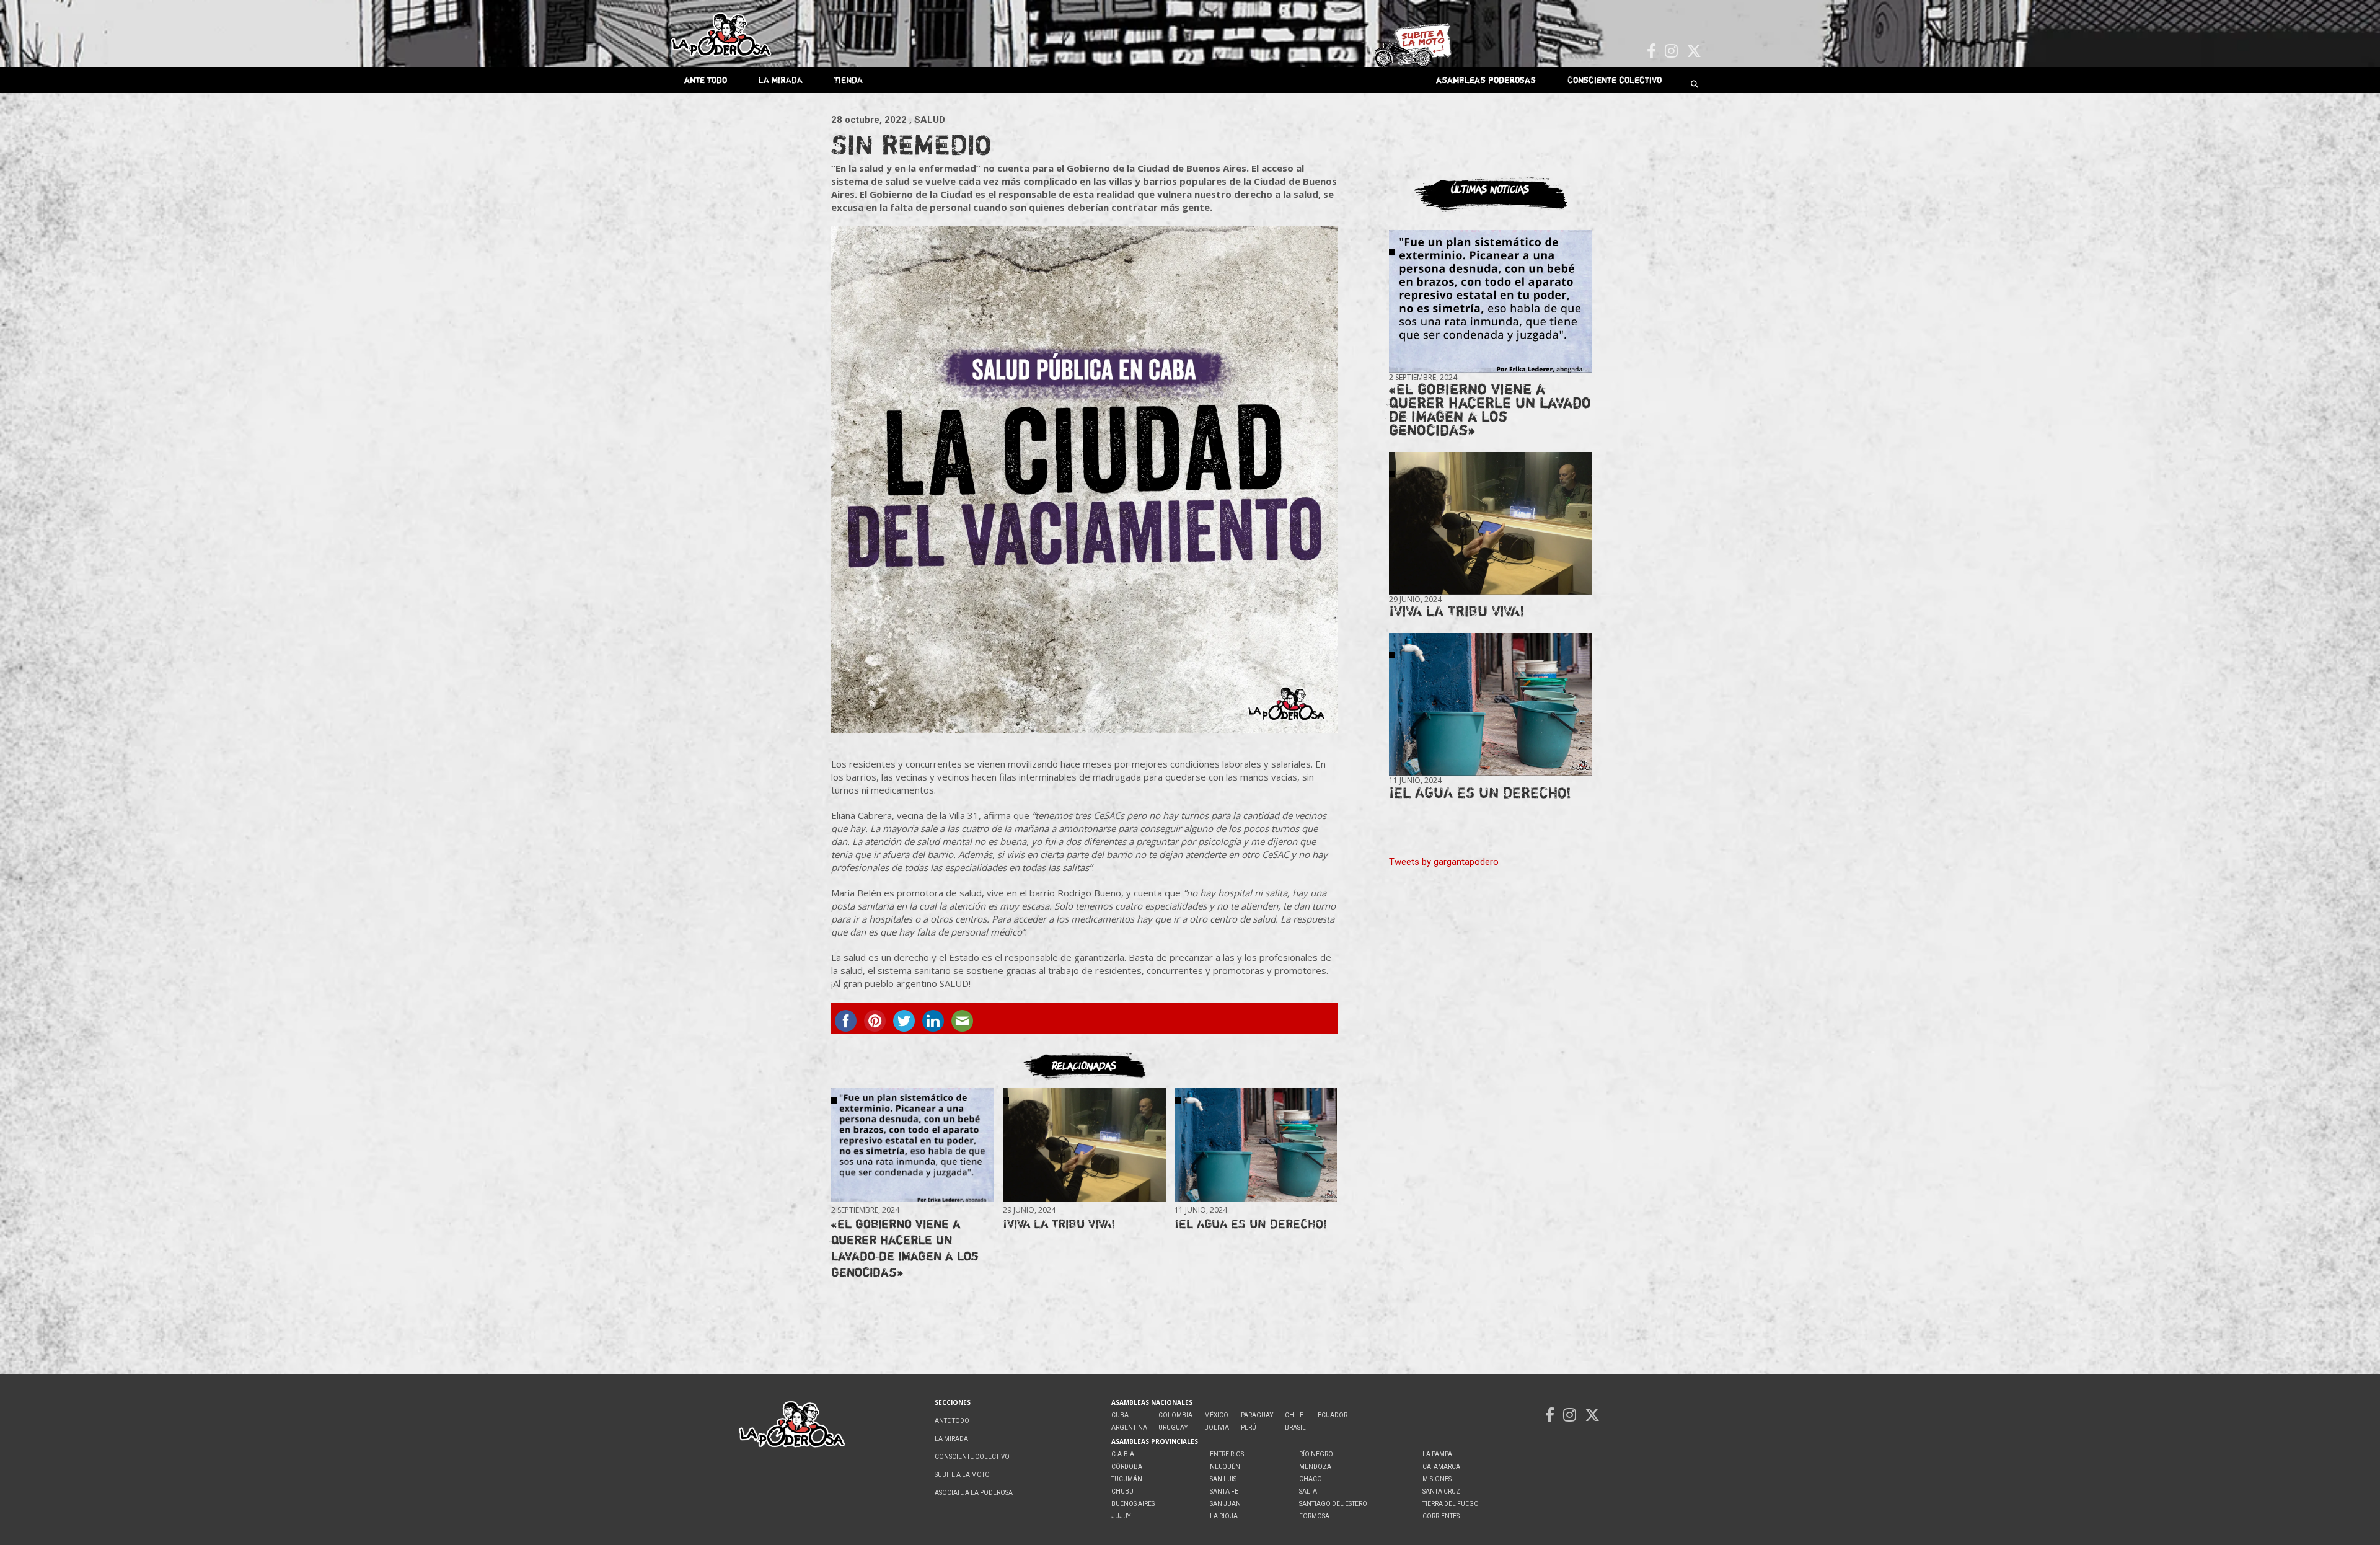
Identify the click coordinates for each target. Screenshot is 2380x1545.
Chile (1294, 1415)
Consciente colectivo (1615, 80)
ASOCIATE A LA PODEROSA (974, 1493)
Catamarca (1441, 1467)
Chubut (1124, 1491)
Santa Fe (1224, 1491)
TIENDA (848, 80)
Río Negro (1316, 1454)
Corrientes (1441, 1516)
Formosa (1314, 1516)
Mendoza (1315, 1467)
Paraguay (1257, 1415)
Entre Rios (1227, 1454)
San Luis (1223, 1479)
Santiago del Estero (1333, 1504)
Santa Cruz (1441, 1491)
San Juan (1225, 1504)
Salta (1308, 1491)
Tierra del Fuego (1451, 1504)
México (1216, 1415)
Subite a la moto (962, 1475)
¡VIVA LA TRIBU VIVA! (1059, 1224)
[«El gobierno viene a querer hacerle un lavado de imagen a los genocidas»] (912, 1145)
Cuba (1120, 1415)
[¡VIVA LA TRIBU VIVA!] (1084, 1145)
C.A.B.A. (1124, 1454)
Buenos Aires (1133, 1504)
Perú (1249, 1428)
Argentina (1129, 1428)
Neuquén (1225, 1467)
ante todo (706, 80)
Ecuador (1333, 1415)
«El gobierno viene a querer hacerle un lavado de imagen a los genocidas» (905, 1248)
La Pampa (1437, 1454)
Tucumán (1127, 1479)
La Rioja (1224, 1516)
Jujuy (1121, 1516)
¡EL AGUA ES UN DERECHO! (1251, 1224)
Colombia (1175, 1415)
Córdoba (1127, 1467)
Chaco (1311, 1479)
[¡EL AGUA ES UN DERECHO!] (1256, 1145)
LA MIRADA (781, 80)
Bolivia (1217, 1428)
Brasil (1295, 1428)
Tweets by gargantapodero (1444, 862)
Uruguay (1173, 1428)
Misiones (1437, 1479)
